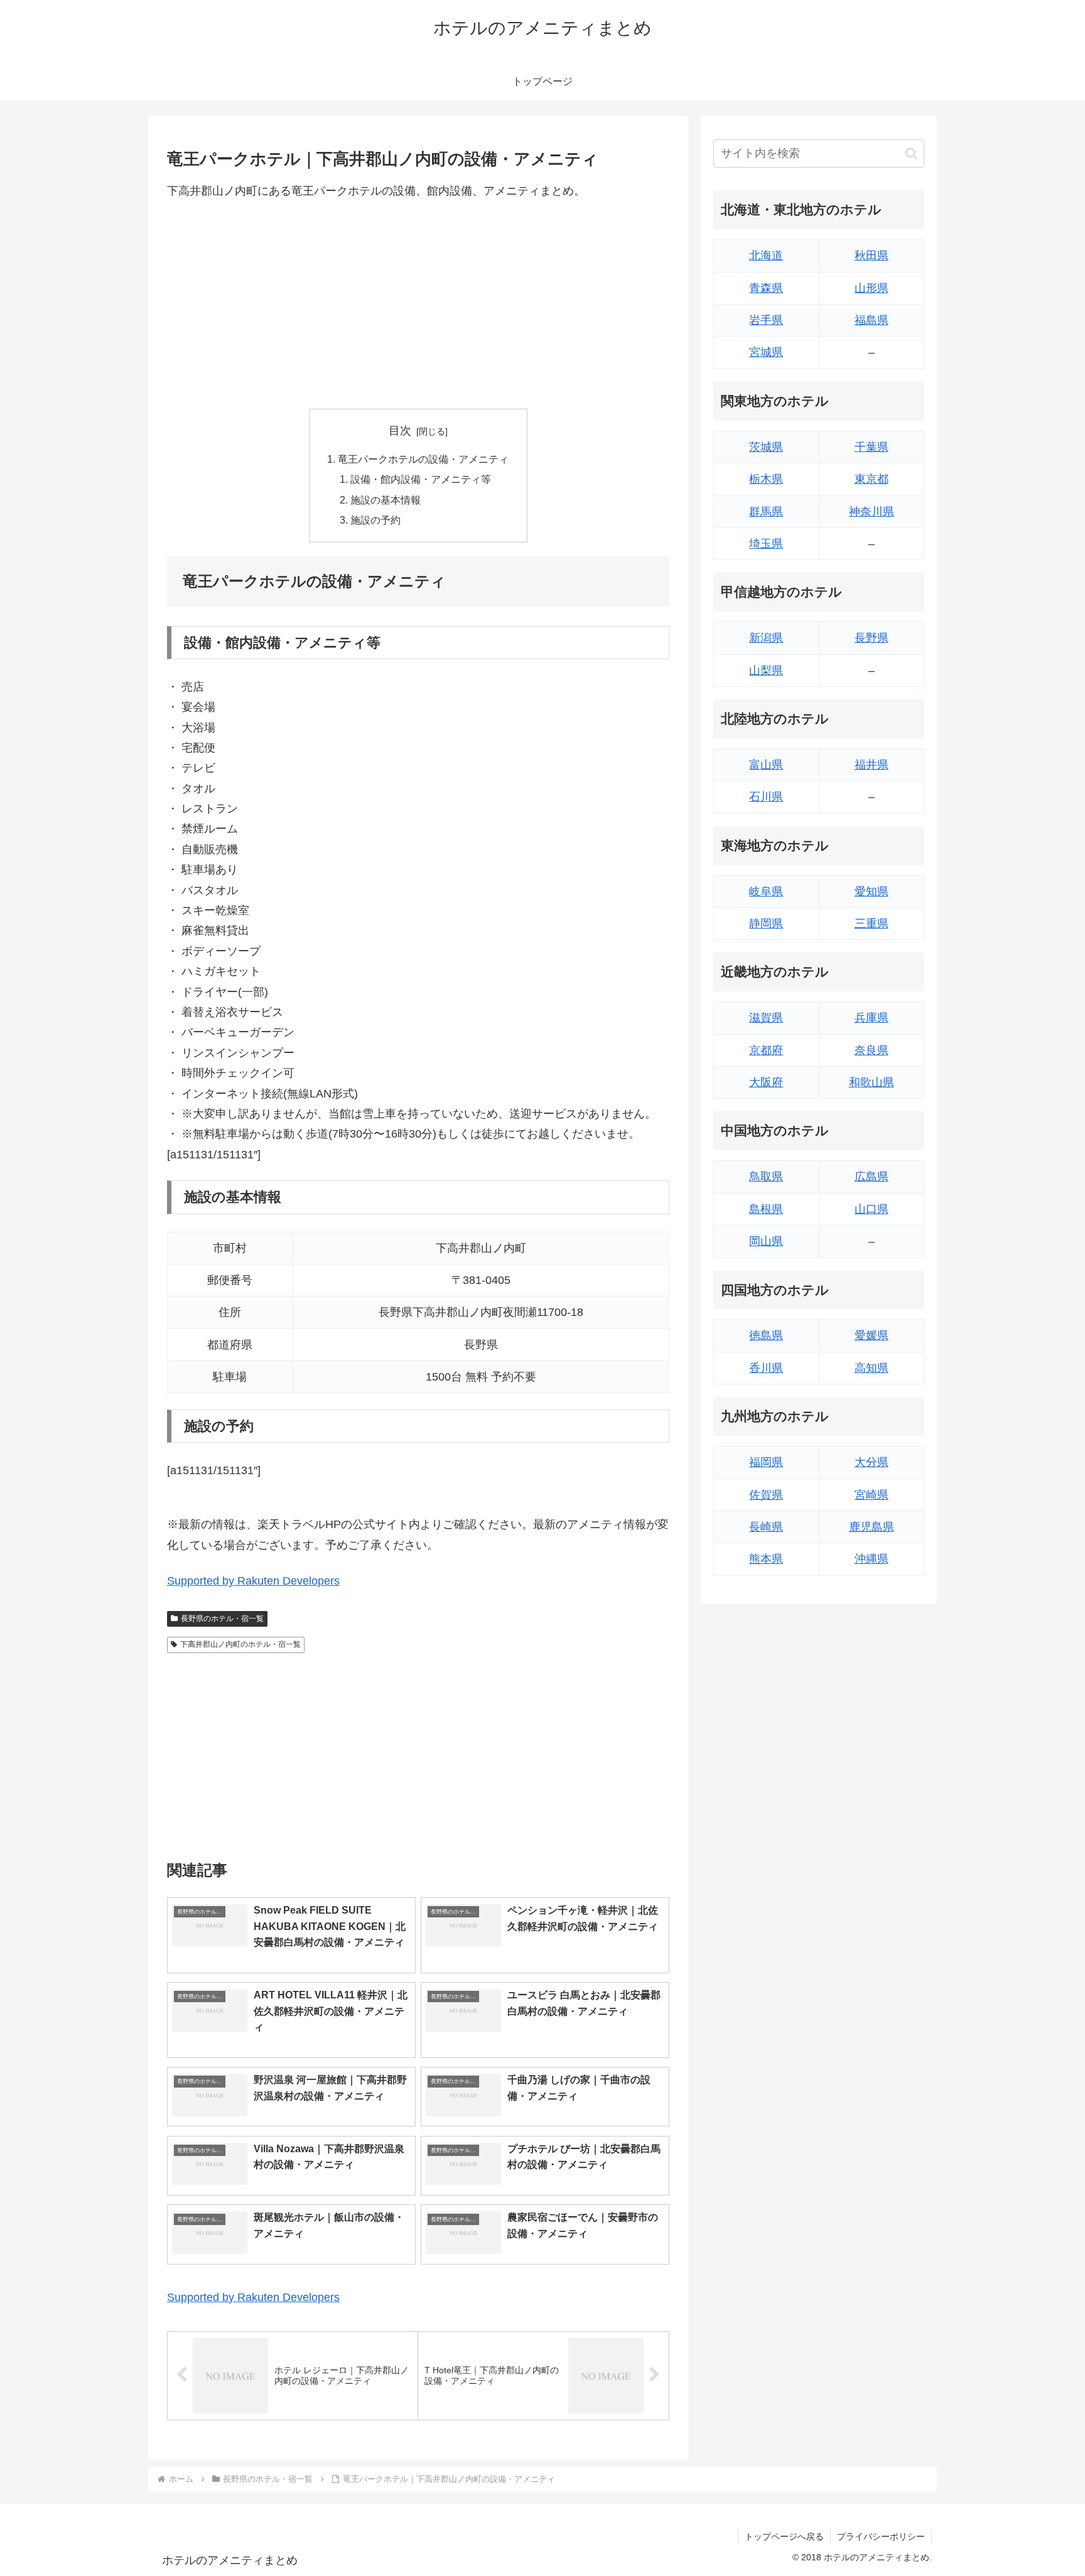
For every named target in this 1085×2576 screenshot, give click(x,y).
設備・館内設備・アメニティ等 (421, 479)
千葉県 (872, 447)
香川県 (766, 1368)
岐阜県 (766, 892)
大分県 (872, 1462)
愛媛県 (872, 1335)
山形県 (872, 288)
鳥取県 (766, 1177)
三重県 (872, 924)
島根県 (766, 1209)
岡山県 (766, 1241)
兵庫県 (872, 1018)
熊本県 (766, 1559)
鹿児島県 (872, 1527)
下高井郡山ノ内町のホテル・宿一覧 (240, 1644)
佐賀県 (766, 1495)
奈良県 (872, 1050)
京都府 (766, 1050)
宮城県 (766, 352)
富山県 (766, 765)
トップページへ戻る (784, 2536)
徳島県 (766, 1335)
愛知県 (872, 892)
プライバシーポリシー (881, 2536)
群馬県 (766, 512)
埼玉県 (766, 544)
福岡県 (766, 1462)
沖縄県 (872, 1559)
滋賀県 (766, 1018)
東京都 (872, 479)
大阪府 (766, 1082)
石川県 (766, 797)
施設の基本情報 (386, 500)
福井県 (872, 765)
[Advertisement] (418, 304)
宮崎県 (872, 1495)
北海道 (766, 256)
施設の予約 (375, 520)
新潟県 (766, 638)
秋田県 (872, 256)
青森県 (766, 288)
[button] (911, 154)
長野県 (872, 638)
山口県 (872, 1209)
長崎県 (766, 1527)
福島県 (872, 320)
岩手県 (766, 320)
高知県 (872, 1368)
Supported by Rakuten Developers (253, 1581)
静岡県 (766, 924)
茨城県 (766, 447)
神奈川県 (872, 512)
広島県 (872, 1177)
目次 (400, 431)
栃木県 (766, 479)
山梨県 (766, 671)
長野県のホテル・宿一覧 (222, 1619)
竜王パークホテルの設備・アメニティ (423, 459)
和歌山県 (872, 1082)
